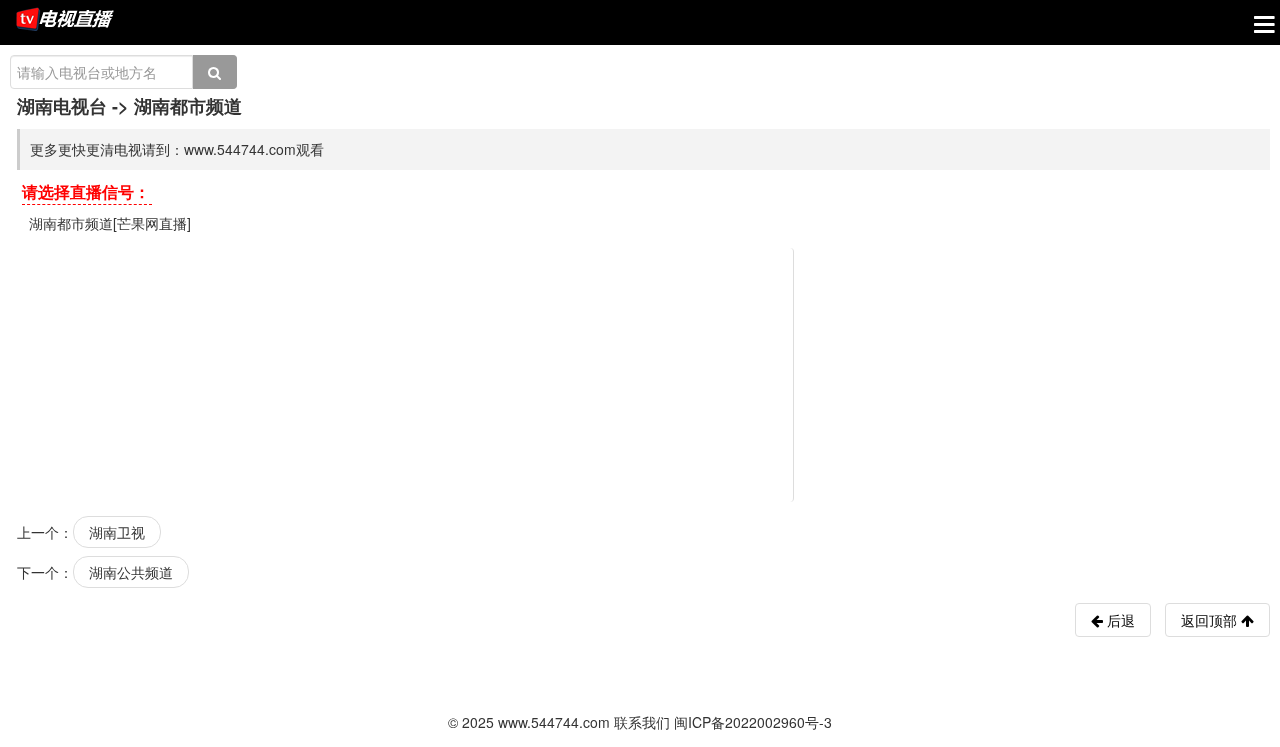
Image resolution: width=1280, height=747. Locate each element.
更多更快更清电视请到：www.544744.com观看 (177, 149)
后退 (1119, 620)
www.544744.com (554, 722)
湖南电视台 (62, 106)
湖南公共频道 (131, 572)
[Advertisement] (643, 373)
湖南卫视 (117, 532)
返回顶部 (1211, 620)
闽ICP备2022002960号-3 (753, 722)
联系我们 (642, 722)
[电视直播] (65, 21)
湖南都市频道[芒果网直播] (110, 223)
